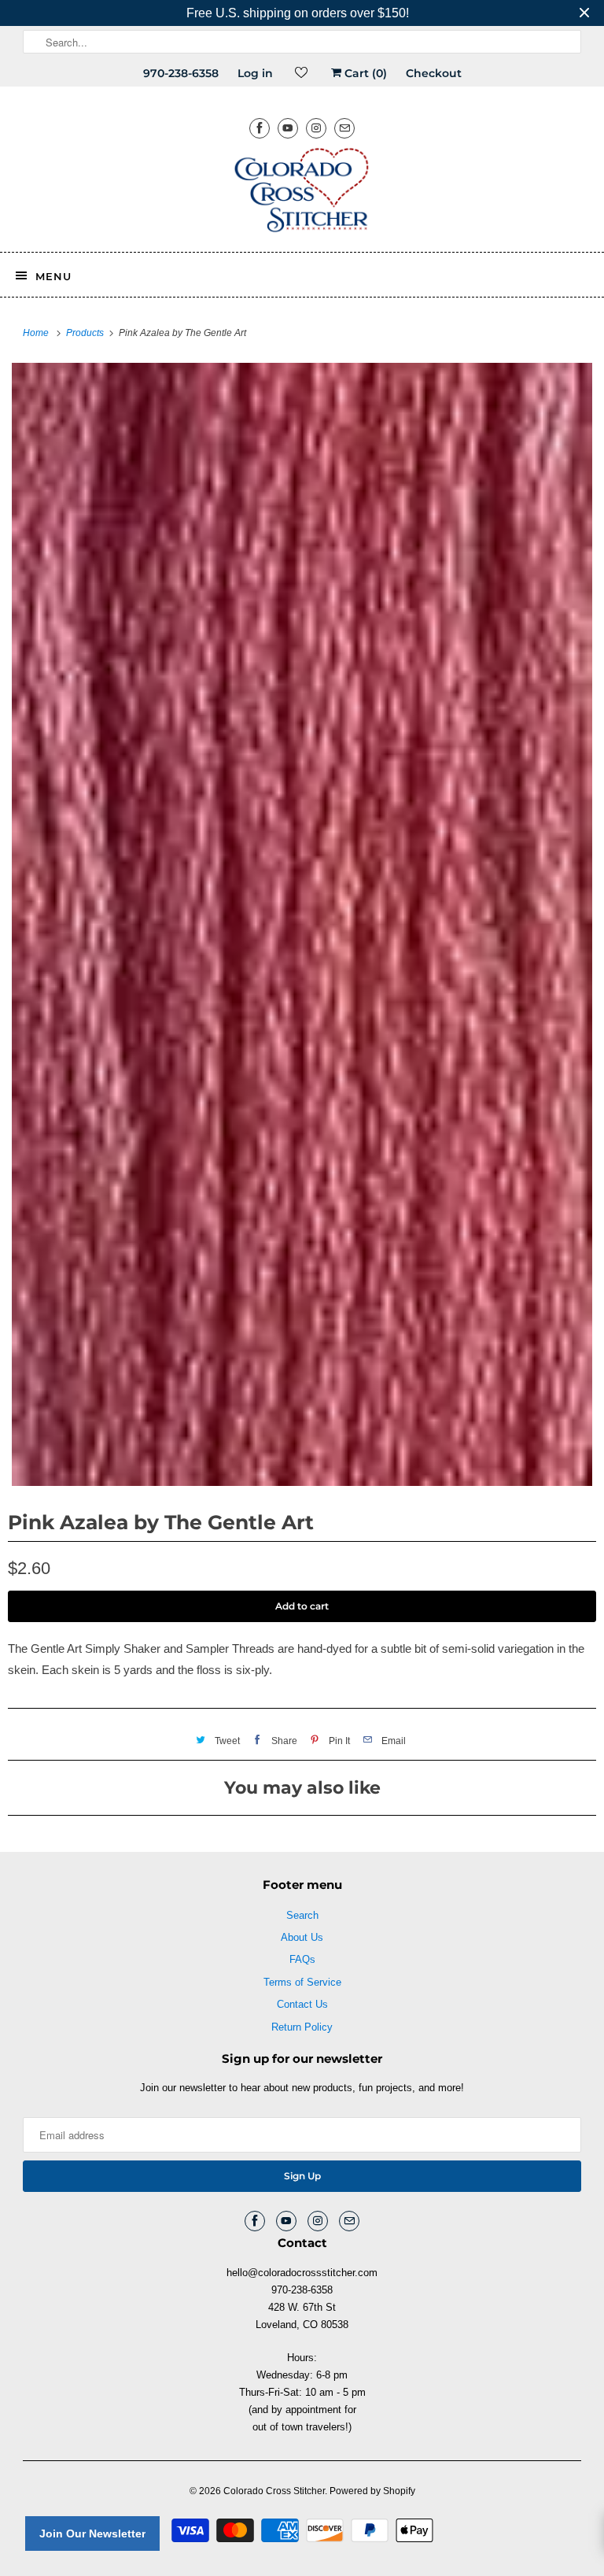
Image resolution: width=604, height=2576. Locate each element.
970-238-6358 (181, 73)
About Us (302, 1937)
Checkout (434, 73)
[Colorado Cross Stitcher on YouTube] (288, 128)
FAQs (302, 1959)
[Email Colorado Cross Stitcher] (344, 128)
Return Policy (302, 2027)
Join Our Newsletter (92, 2533)
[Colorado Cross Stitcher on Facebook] (260, 128)
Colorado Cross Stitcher (274, 2491)
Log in (255, 73)
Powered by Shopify (372, 2491)
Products (86, 333)
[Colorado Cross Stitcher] (302, 193)
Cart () (364, 73)
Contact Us (302, 2004)
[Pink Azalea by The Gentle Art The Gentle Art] (302, 924)
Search (302, 1915)
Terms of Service (302, 1982)
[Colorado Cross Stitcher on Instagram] (316, 128)
